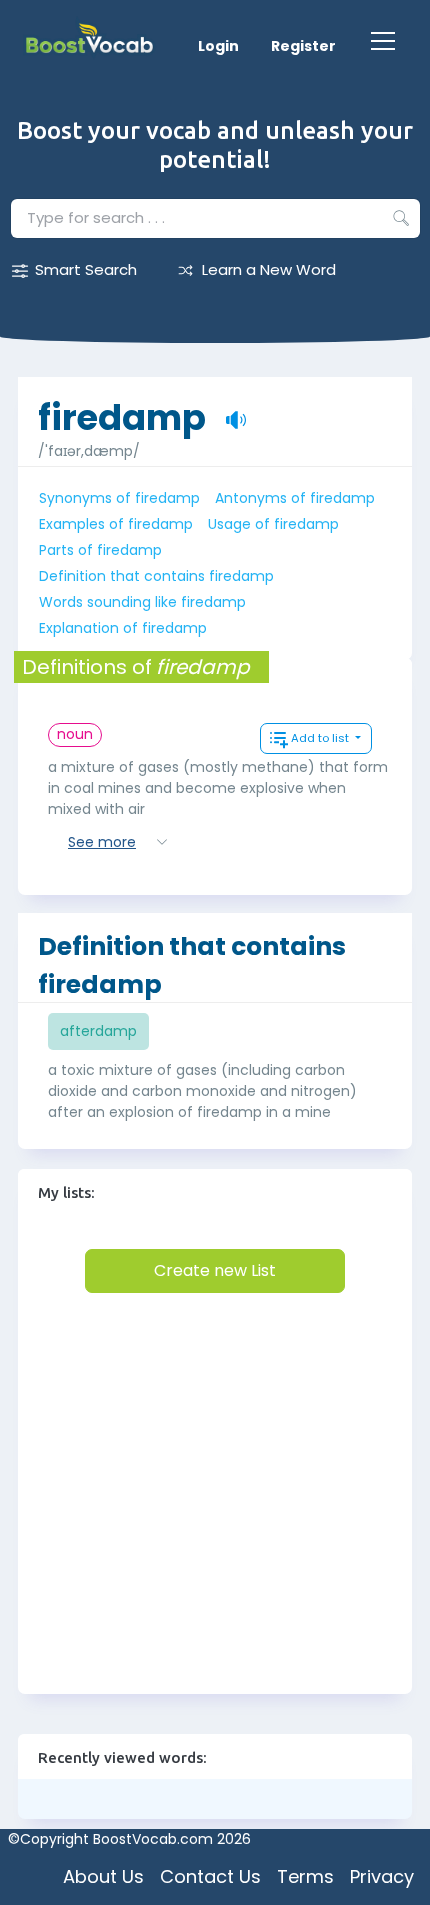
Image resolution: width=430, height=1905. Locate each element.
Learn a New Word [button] (269, 269)
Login (218, 46)
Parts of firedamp (100, 550)
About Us (103, 1876)
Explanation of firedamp (123, 628)
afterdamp (98, 1031)
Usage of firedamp (273, 524)
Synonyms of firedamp (119, 498)
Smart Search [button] (86, 269)
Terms (305, 1876)
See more (102, 842)
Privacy (382, 1876)
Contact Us (210, 1876)
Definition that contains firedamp (156, 576)
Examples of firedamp (116, 524)
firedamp (122, 407)
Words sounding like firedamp (142, 602)
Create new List (215, 1270)
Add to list (321, 738)
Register (303, 46)
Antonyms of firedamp (295, 498)
